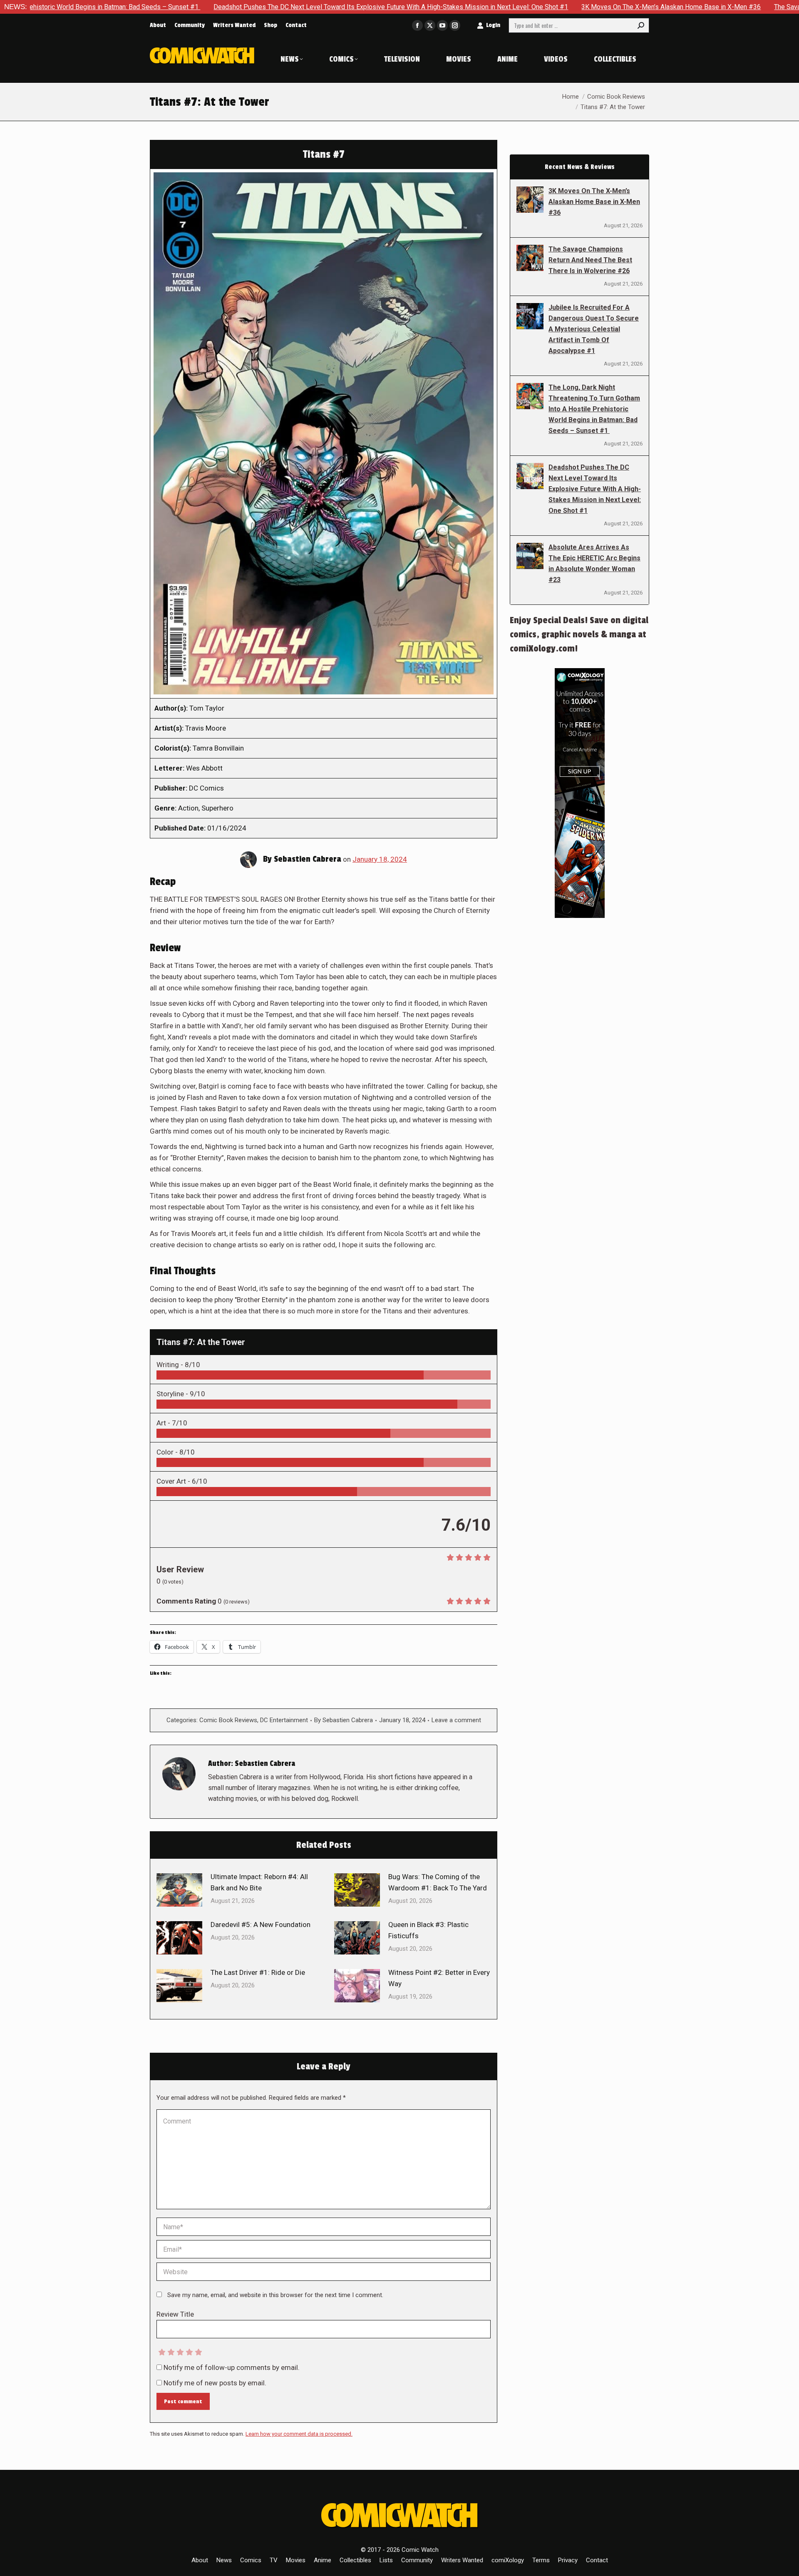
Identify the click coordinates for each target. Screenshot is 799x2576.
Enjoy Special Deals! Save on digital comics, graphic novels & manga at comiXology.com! (579, 634)
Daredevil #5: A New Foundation (261, 1925)
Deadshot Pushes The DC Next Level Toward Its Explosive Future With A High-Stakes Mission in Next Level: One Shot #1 (243, 7)
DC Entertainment (284, 1720)
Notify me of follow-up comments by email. (232, 2367)
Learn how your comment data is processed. (299, 2434)
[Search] (641, 25)
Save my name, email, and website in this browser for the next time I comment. (275, 2295)
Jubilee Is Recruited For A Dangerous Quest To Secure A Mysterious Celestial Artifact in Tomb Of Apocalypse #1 (594, 329)
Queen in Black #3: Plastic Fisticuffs (428, 1930)
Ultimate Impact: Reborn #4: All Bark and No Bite (259, 1882)
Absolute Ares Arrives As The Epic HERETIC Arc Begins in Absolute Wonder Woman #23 (594, 563)
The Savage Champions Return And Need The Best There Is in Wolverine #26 (590, 260)
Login (493, 25)
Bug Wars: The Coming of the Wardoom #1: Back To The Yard (438, 1882)
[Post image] (179, 1890)
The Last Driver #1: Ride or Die (258, 1972)
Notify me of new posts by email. (215, 2383)
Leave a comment (456, 1720)
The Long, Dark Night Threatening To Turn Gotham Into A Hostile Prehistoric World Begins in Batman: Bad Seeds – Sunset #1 (594, 409)
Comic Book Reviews (228, 1720)
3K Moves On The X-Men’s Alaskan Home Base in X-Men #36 (523, 7)
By (344, 1720)
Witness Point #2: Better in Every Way (439, 1978)
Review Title (175, 2314)
